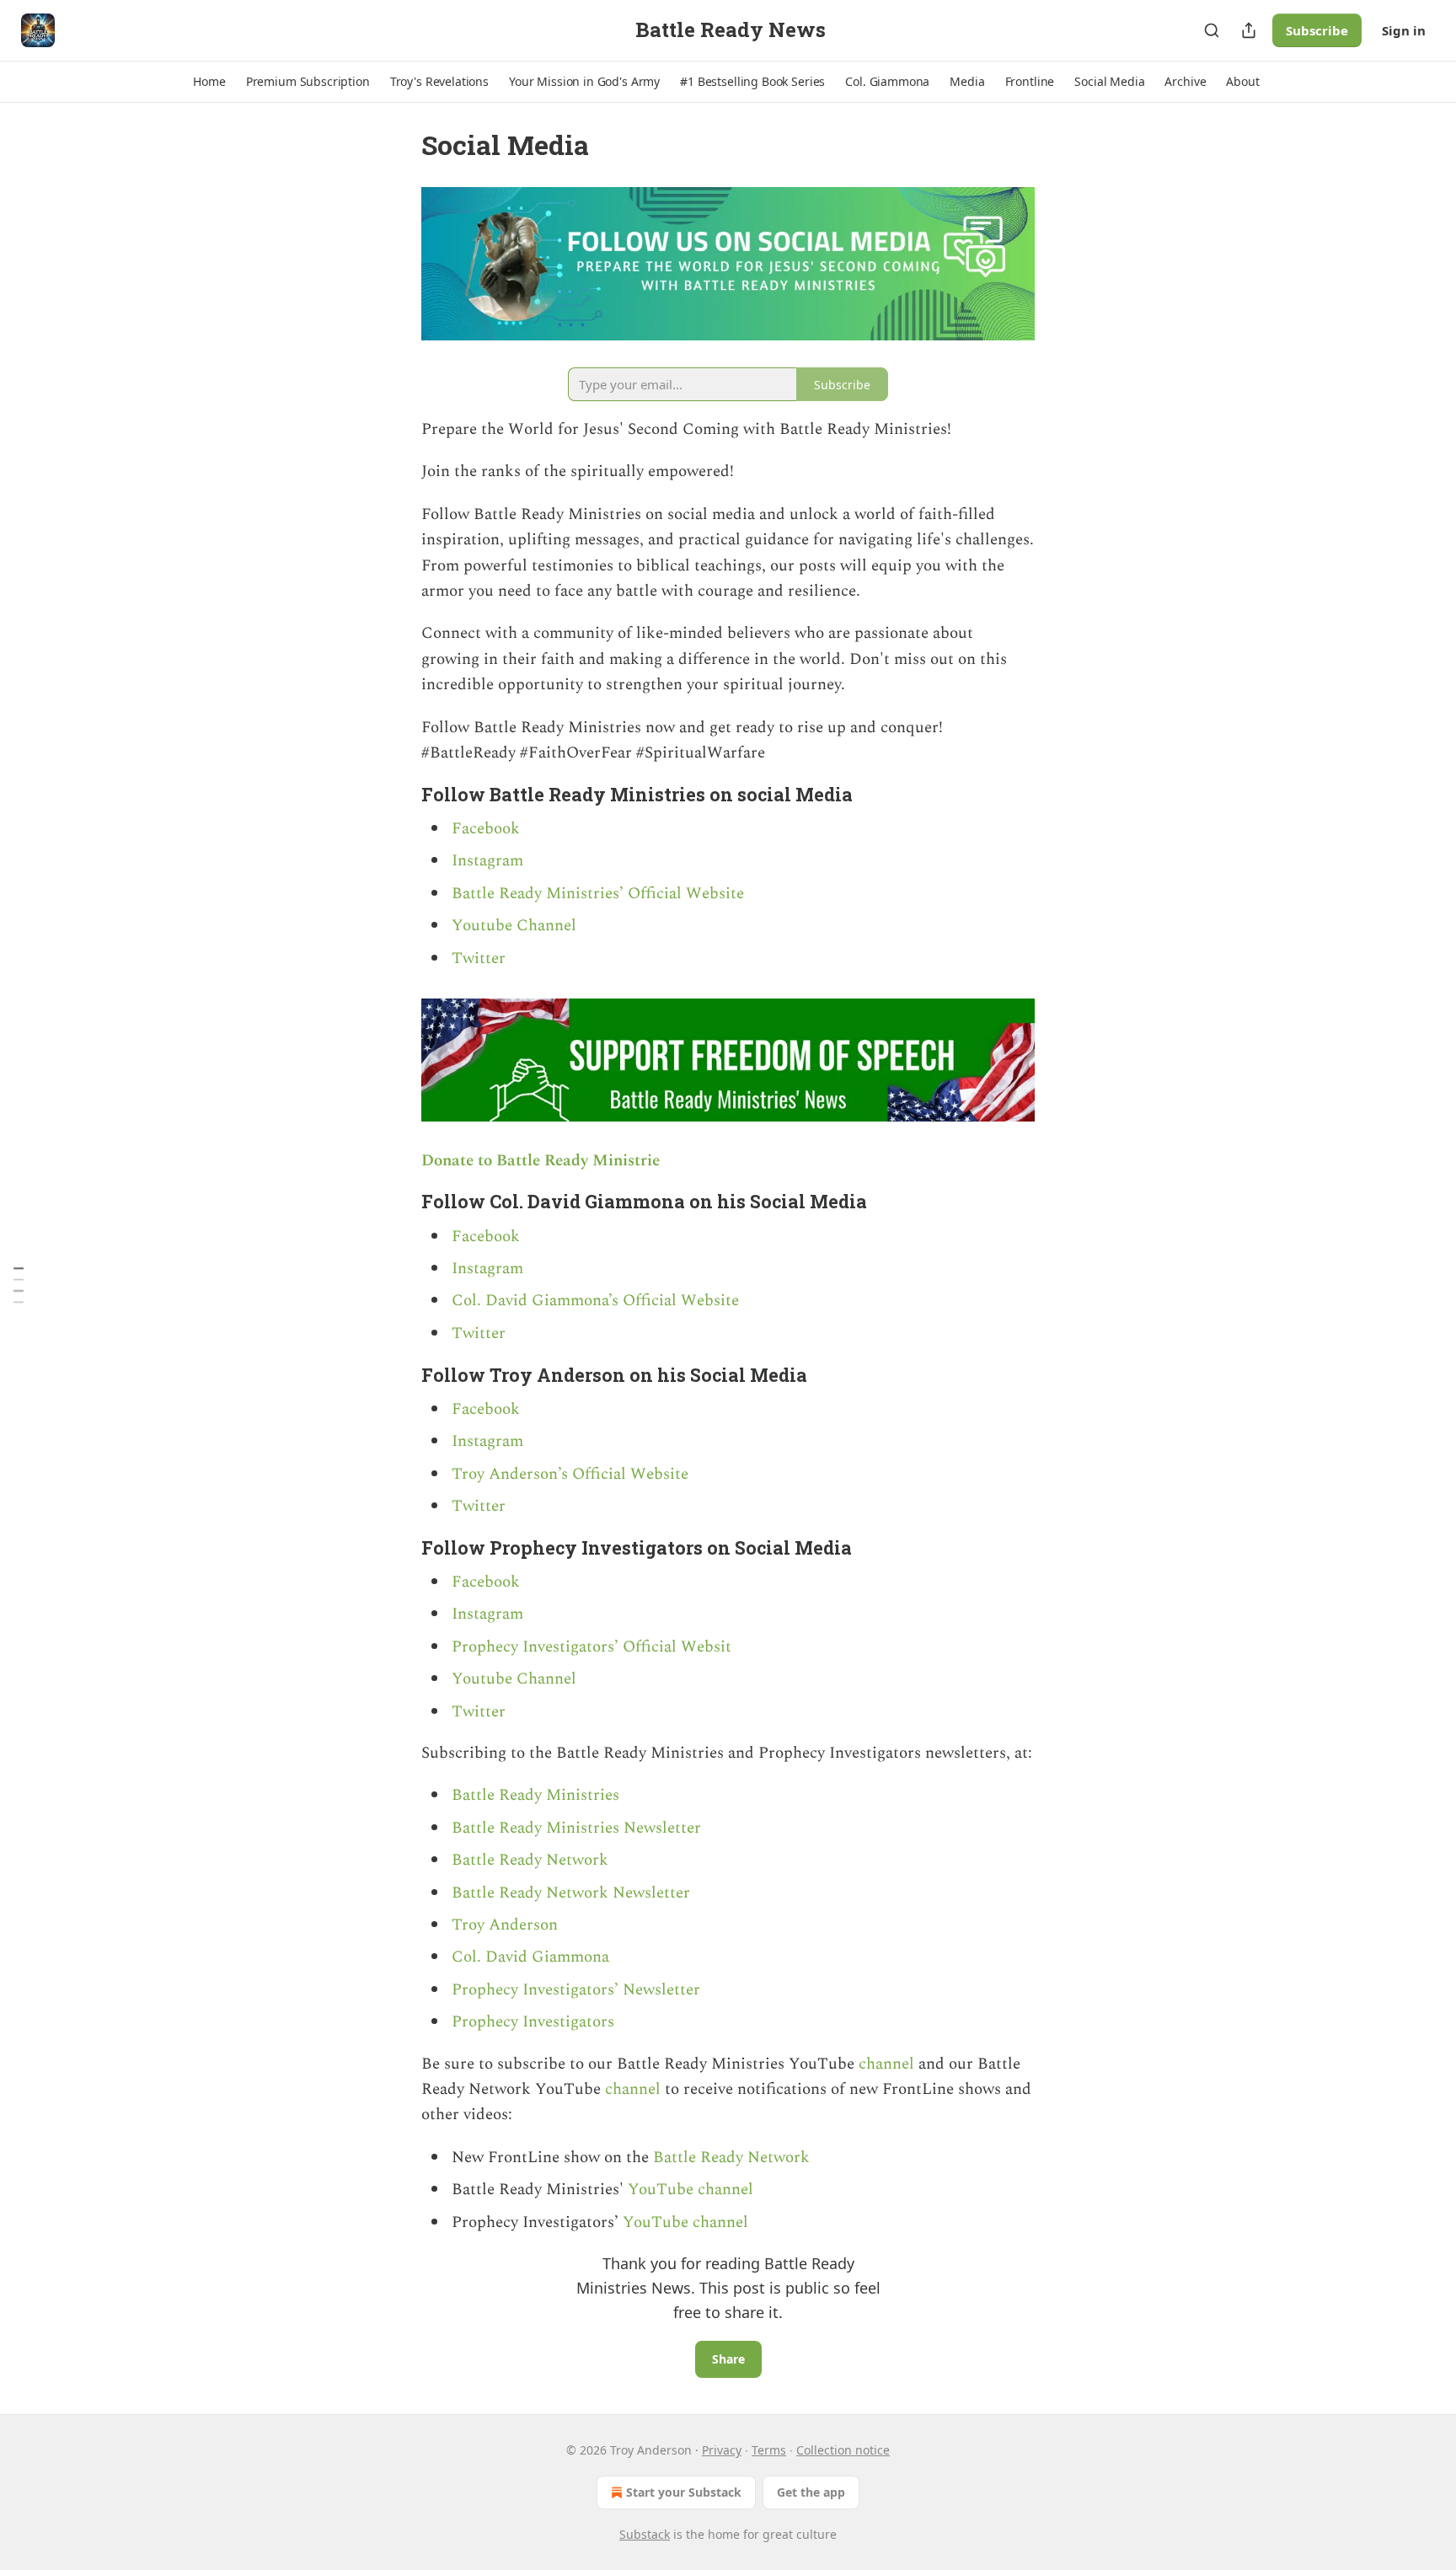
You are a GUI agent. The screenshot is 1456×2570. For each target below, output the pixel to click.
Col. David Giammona (530, 1957)
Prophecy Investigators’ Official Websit (591, 1647)
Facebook (486, 829)
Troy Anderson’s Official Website (570, 1474)
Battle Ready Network (530, 1860)
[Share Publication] (1249, 30)
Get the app (811, 2492)
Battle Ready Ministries (535, 1795)
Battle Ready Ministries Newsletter (576, 1828)
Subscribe (1317, 30)
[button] (209, 82)
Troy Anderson (505, 1925)
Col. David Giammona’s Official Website (595, 1301)
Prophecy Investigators (533, 2022)
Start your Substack (684, 2492)
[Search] (1212, 30)
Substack (645, 2534)
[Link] (398, 795)
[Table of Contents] (19, 1285)
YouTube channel (691, 2190)
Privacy (722, 2450)
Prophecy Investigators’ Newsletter (576, 1990)
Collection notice (843, 2450)
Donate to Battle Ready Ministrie (541, 1161)
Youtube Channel (514, 926)
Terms (769, 2450)
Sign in (1404, 30)
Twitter (479, 958)
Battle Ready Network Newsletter (571, 1893)
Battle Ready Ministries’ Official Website (598, 894)
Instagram (487, 861)
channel (889, 2064)
